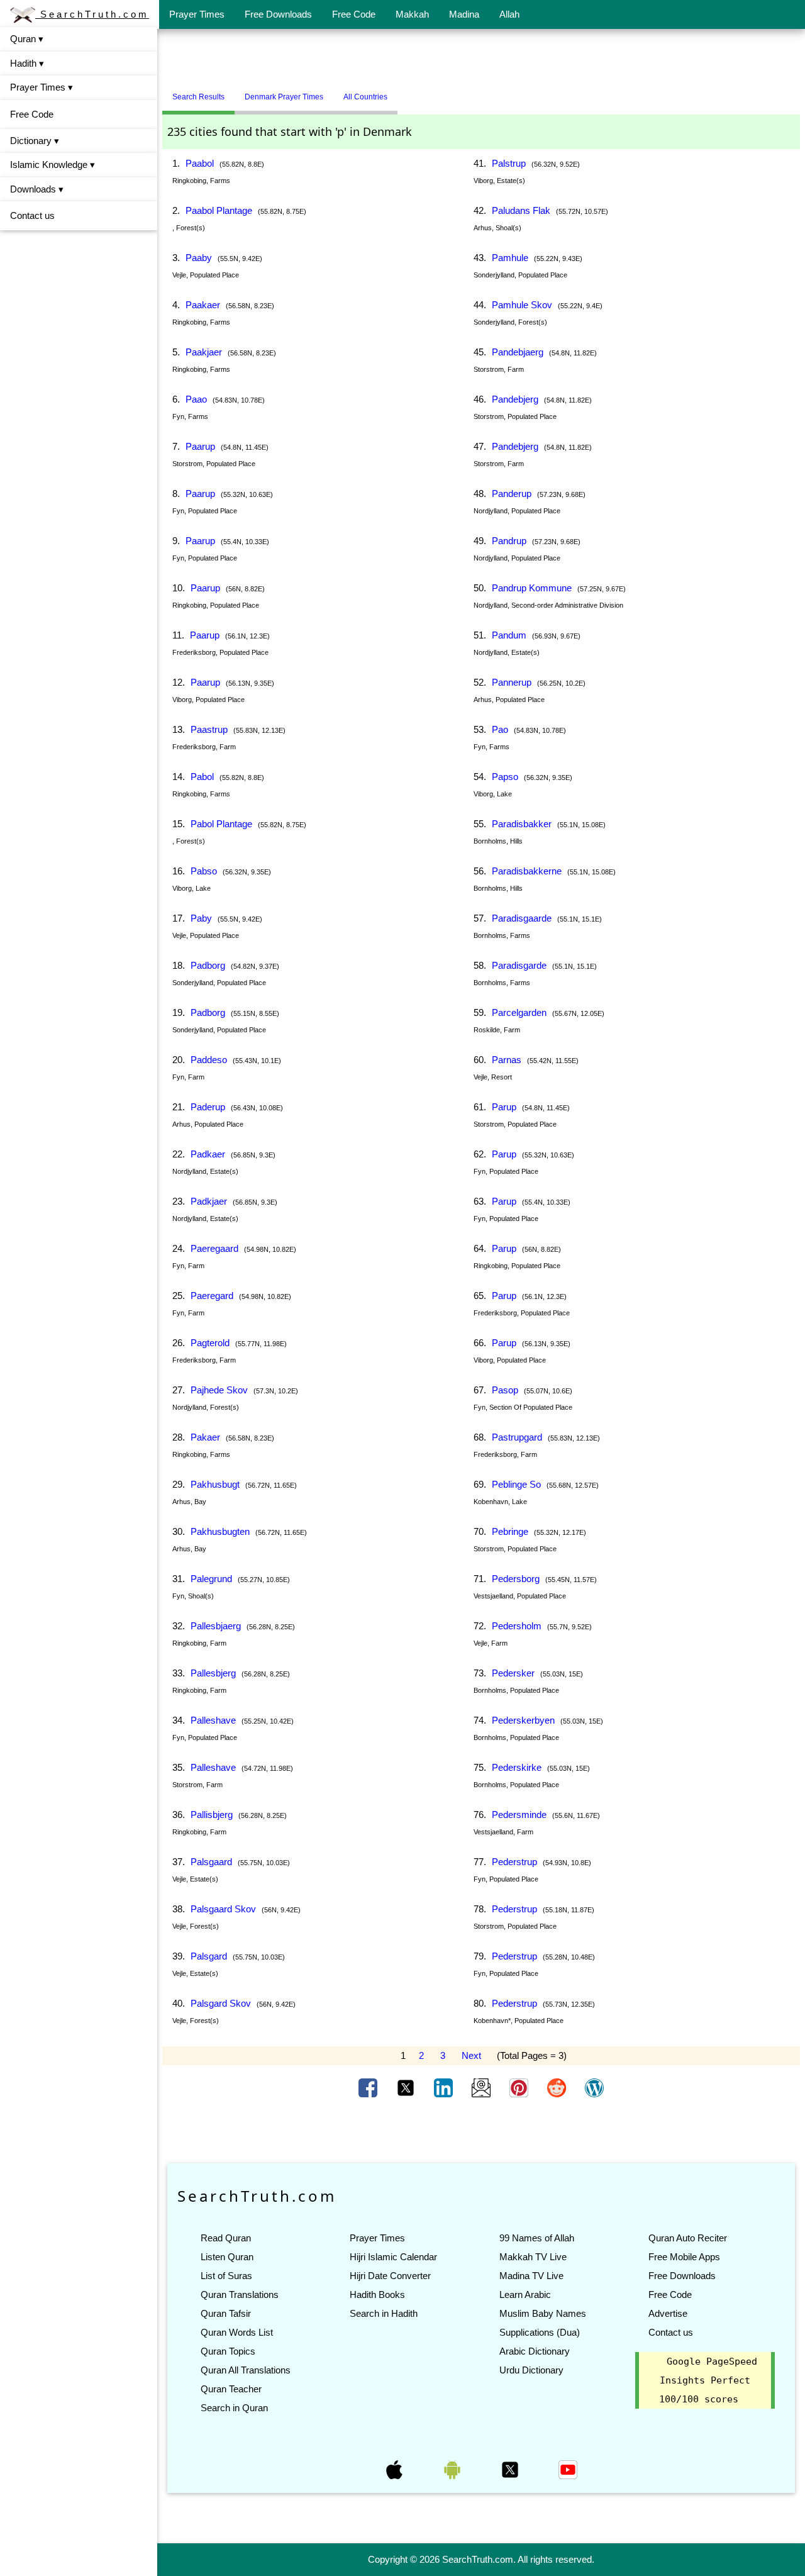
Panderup (512, 493)
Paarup (200, 446)
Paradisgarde (519, 965)
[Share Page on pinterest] (520, 2087)
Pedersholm (517, 1626)
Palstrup (509, 163)
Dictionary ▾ (35, 141)
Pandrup (509, 541)
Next (471, 2055)
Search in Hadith (384, 2313)
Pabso (204, 871)
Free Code (354, 14)
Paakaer (203, 305)
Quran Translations (240, 2294)
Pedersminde (519, 1815)
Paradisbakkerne (527, 871)
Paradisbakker (522, 824)
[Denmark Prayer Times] (407, 92)
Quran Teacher (231, 2389)
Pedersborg (516, 1579)
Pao (500, 729)
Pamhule (510, 258)
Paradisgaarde (522, 918)
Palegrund (211, 1579)
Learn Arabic (525, 2294)
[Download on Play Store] (453, 2469)
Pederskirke (517, 1767)
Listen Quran (227, 2257)
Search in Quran (234, 2408)
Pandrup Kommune (532, 588)
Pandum (509, 635)
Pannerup (512, 682)
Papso (505, 777)
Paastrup (209, 729)
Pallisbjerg (212, 1815)
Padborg (208, 965)
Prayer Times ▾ (42, 87)
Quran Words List (237, 2332)
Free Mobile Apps (684, 2257)
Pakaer (205, 1437)
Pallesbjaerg (216, 1626)
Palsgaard (211, 1862)
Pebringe (510, 1531)
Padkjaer (209, 1201)
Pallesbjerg (213, 1673)
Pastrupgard (517, 1437)
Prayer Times (197, 14)
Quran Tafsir (226, 2313)
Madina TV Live (531, 2276)
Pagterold (210, 1343)
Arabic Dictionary (535, 2351)
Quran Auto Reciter (688, 2238)
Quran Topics (228, 2351)
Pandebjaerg (518, 352)
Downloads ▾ (37, 189)
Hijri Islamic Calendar (393, 2257)
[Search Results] (401, 92)
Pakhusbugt (215, 1484)
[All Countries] (413, 92)
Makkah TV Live (533, 2257)
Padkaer (208, 1154)
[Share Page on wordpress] (594, 2087)
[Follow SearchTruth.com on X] (511, 2469)
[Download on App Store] (396, 2469)
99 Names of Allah (537, 2238)
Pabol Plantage (221, 824)
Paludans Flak (521, 210)
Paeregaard (214, 1248)
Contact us (32, 215)
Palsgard (209, 1956)
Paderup (208, 1107)
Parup (504, 1107)
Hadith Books (377, 2294)
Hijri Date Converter (390, 2276)
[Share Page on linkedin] (445, 2087)
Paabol (200, 163)
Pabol (202, 777)
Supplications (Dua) (540, 2332)
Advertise (668, 2313)
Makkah (412, 14)
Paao (196, 399)
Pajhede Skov (219, 1390)
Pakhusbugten (220, 1531)
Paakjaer (204, 352)
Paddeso (209, 1060)
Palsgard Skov (221, 2003)
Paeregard (212, 1296)
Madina (464, 14)
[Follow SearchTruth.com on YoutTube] (568, 2469)
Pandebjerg (515, 399)
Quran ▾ (27, 39)
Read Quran (226, 2238)
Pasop (505, 1390)
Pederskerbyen (523, 1720)
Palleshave (213, 1720)
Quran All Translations (246, 2370)
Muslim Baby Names (543, 2313)
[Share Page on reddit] (558, 2087)
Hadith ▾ (27, 63)
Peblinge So (516, 1484)
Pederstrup (514, 1862)
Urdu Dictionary (531, 2370)
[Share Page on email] (482, 2087)
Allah (509, 14)
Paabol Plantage (219, 210)
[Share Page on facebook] (369, 2087)
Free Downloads (278, 14)
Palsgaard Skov (223, 1909)
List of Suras (226, 2276)
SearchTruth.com (92, 14)
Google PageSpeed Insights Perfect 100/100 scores (708, 2380)
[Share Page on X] (407, 2087)
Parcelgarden (519, 1012)
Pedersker (513, 1673)
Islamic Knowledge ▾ (53, 164)
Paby (201, 918)
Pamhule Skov (522, 305)
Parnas (507, 1060)
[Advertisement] (481, 59)
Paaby (199, 258)
